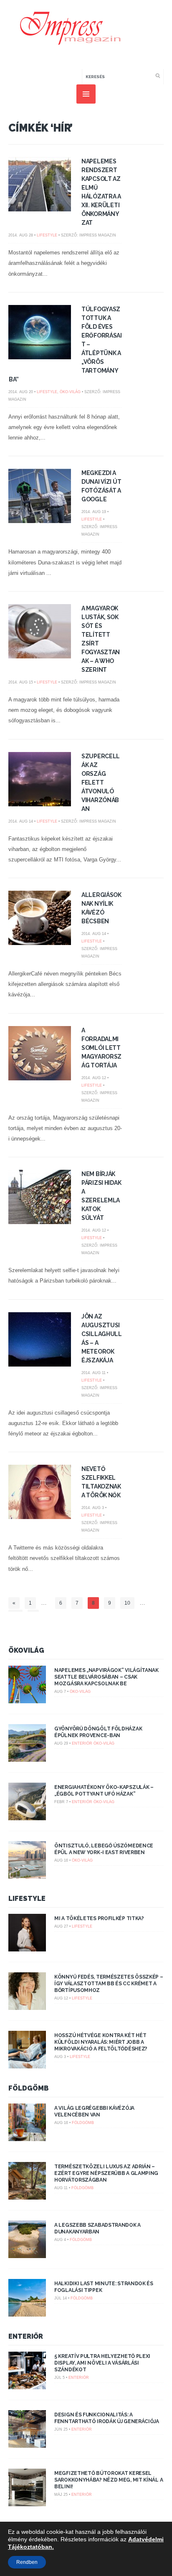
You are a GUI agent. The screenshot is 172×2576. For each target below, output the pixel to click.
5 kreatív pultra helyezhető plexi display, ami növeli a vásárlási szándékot (102, 2363)
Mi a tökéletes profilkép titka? (99, 1918)
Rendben (27, 2562)
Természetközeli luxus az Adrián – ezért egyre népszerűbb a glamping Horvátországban (106, 2173)
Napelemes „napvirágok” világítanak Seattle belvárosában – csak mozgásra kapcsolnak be (106, 1677)
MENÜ (86, 94)
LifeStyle (47, 235)
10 (127, 1603)
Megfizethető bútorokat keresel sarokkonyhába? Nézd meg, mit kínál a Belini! (109, 2480)
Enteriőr (82, 1743)
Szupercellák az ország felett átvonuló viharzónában (101, 782)
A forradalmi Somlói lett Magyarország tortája (101, 1048)
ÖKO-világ (70, 392)
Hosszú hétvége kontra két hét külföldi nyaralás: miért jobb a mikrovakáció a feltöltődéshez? (101, 2042)
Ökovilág (26, 1650)
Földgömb (29, 2088)
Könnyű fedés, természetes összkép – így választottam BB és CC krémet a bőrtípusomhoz (109, 1984)
